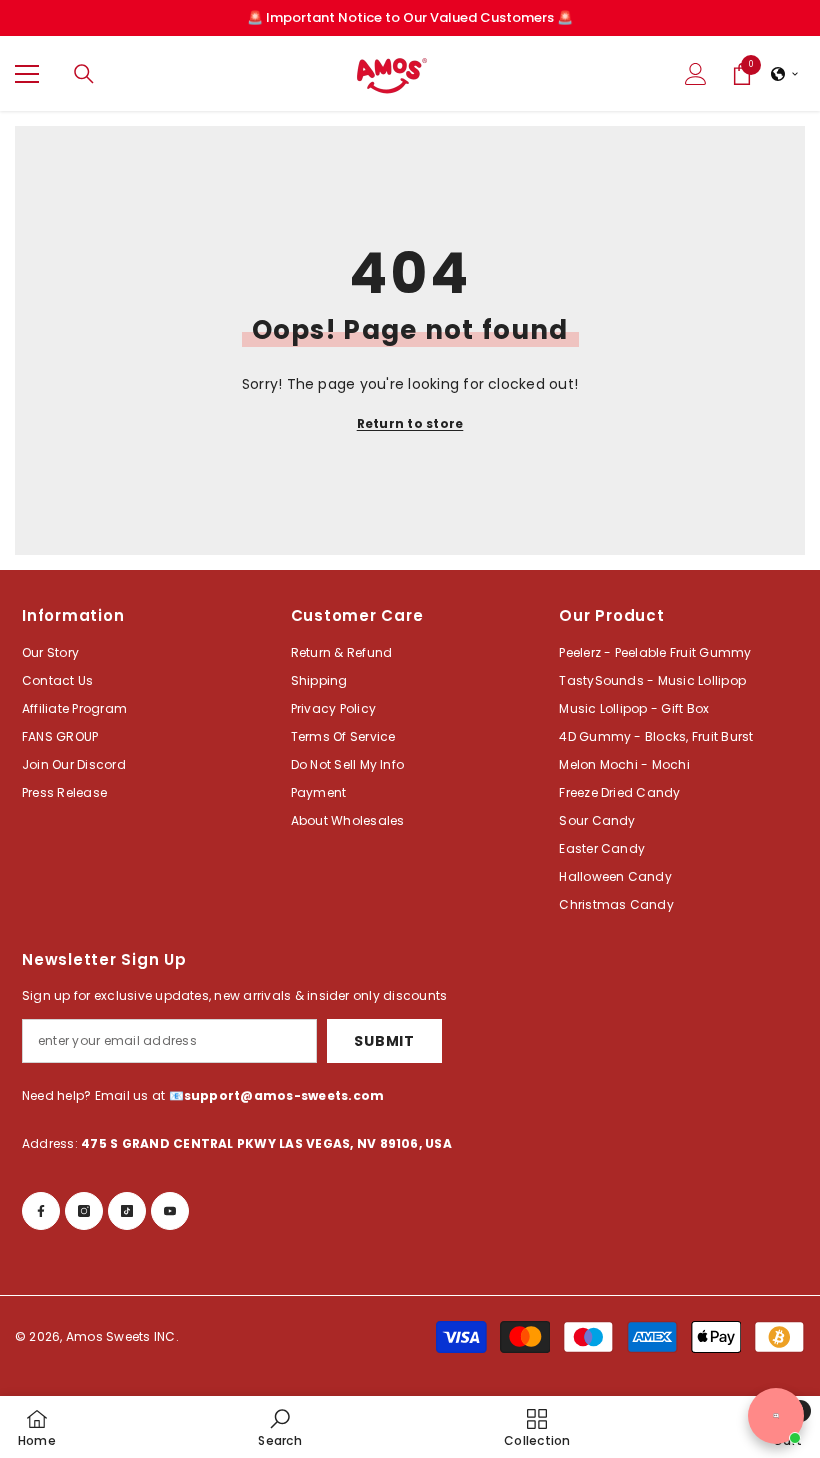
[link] (279, 1427)
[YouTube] (170, 1211)
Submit (384, 1041)
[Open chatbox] (776, 1416)
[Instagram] (84, 1211)
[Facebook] (41, 1211)
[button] (785, 74)
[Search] (84, 74)
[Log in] (696, 74)
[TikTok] (127, 1211)
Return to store (410, 423)
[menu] (27, 74)
